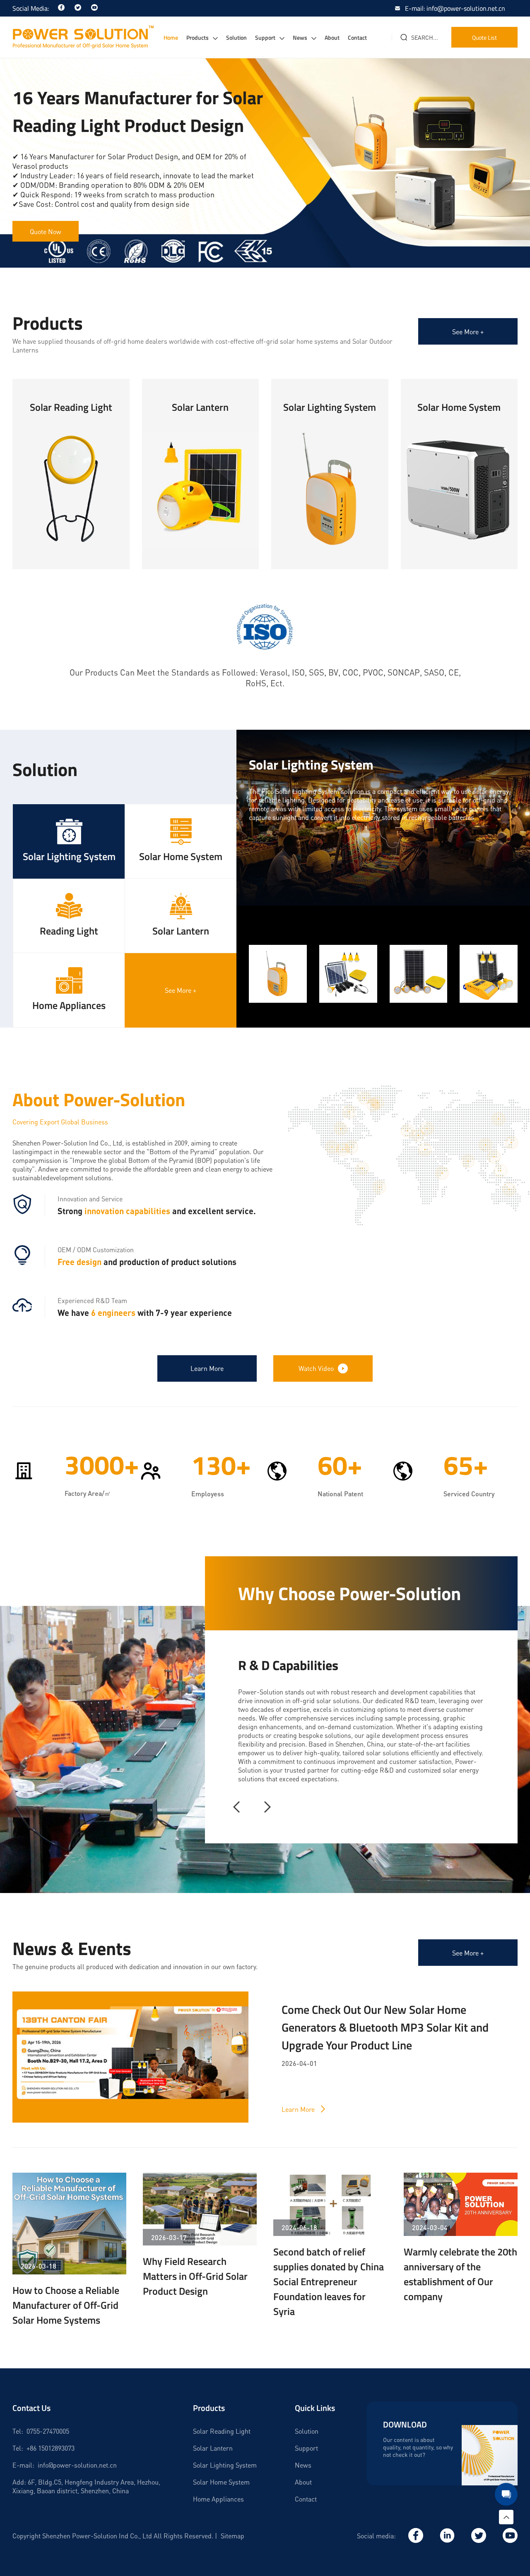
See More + (468, 332)
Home (171, 37)
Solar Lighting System (225, 2465)
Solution (236, 37)
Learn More (71, 526)
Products (198, 37)
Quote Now (46, 231)
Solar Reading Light (222, 2431)
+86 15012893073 (51, 2448)
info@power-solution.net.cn (77, 2465)
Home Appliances (218, 2499)
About (332, 37)
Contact (357, 37)
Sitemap (232, 2536)
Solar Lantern (213, 2448)
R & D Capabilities (288, 1665)
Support (265, 37)
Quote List (484, 37)
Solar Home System (221, 2482)
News (300, 37)
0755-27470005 (48, 2431)
